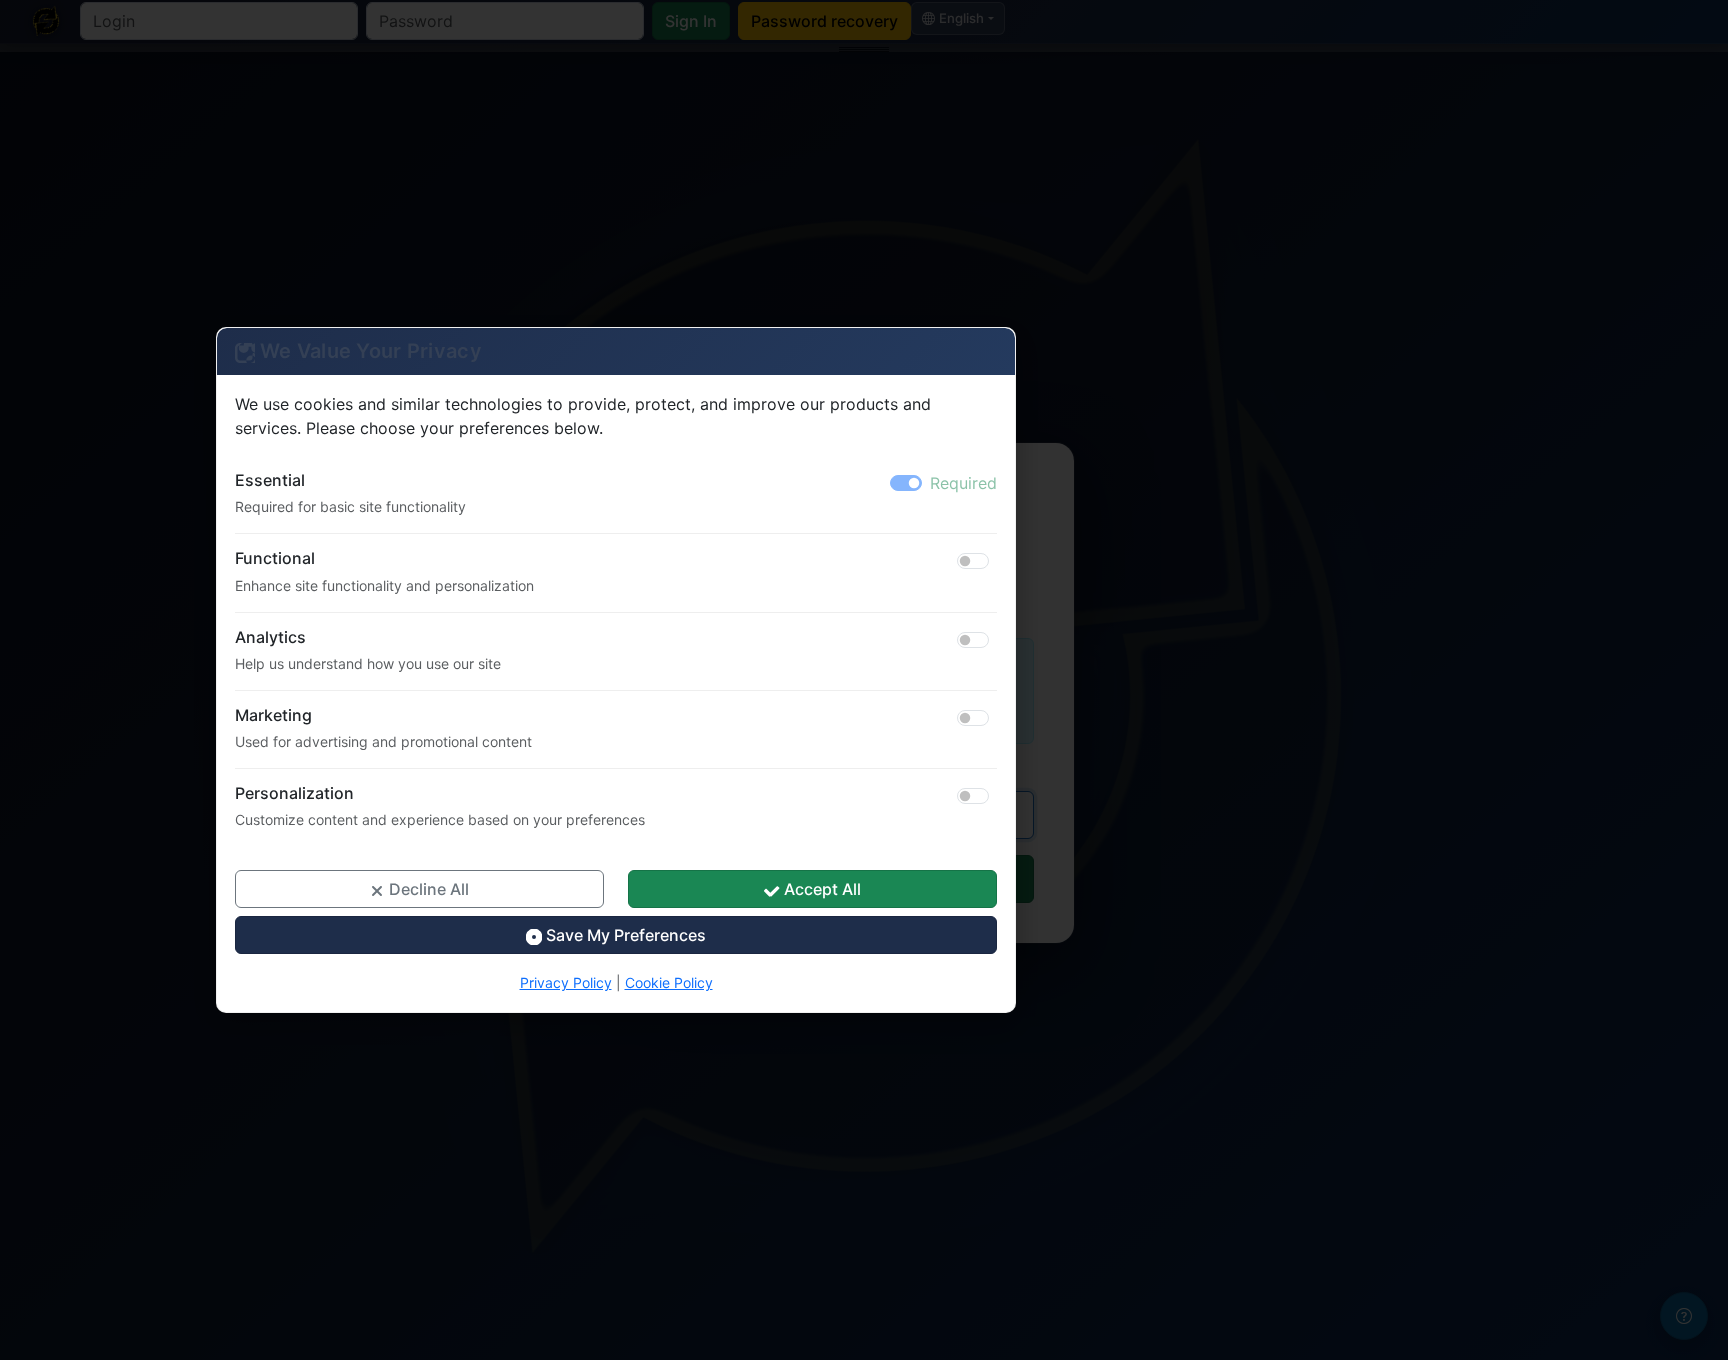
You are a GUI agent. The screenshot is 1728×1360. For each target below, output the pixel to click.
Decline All (427, 889)
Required (963, 483)
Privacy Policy (566, 982)
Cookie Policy (669, 982)
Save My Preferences (624, 935)
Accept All (820, 889)
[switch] (973, 561)
